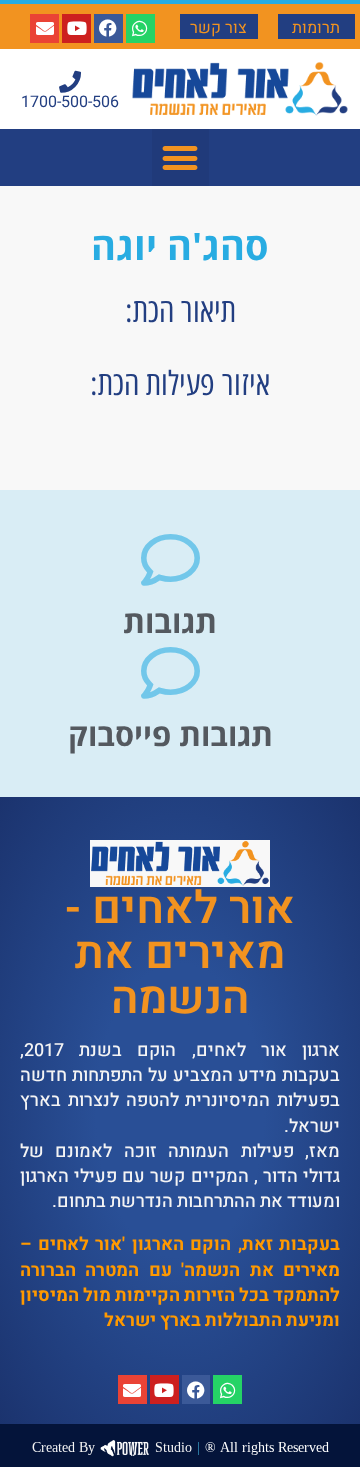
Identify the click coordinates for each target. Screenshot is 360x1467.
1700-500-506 (70, 102)
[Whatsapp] (140, 28)
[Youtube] (76, 28)
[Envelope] (44, 28)
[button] (180, 157)
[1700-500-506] (70, 82)
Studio (112, 1447)
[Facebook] (108, 28)
